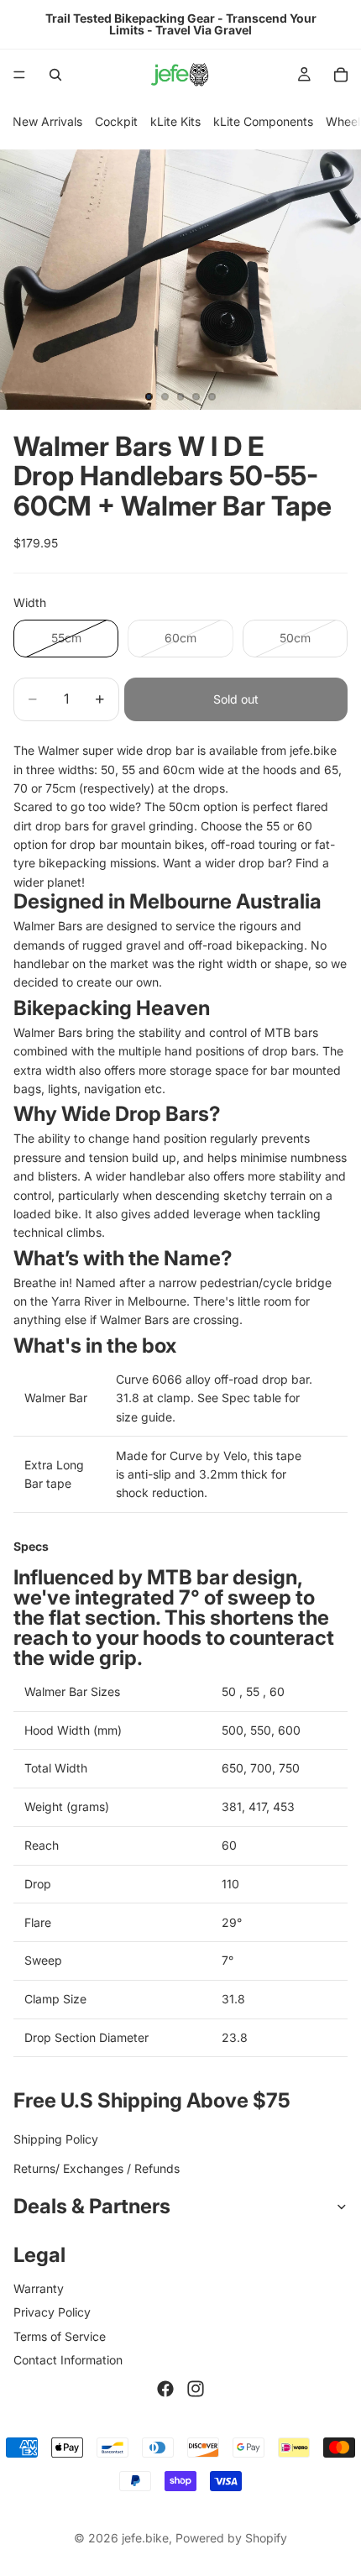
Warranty (39, 2288)
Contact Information (68, 2360)
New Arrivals (47, 121)
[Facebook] (165, 2390)
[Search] (55, 75)
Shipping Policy (56, 2140)
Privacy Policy (52, 2313)
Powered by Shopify (231, 2538)
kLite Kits (175, 121)
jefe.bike (145, 2538)
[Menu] (19, 75)
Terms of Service (60, 2336)
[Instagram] (196, 2390)
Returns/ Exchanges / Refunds (97, 2168)
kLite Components (263, 121)
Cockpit (116, 121)
